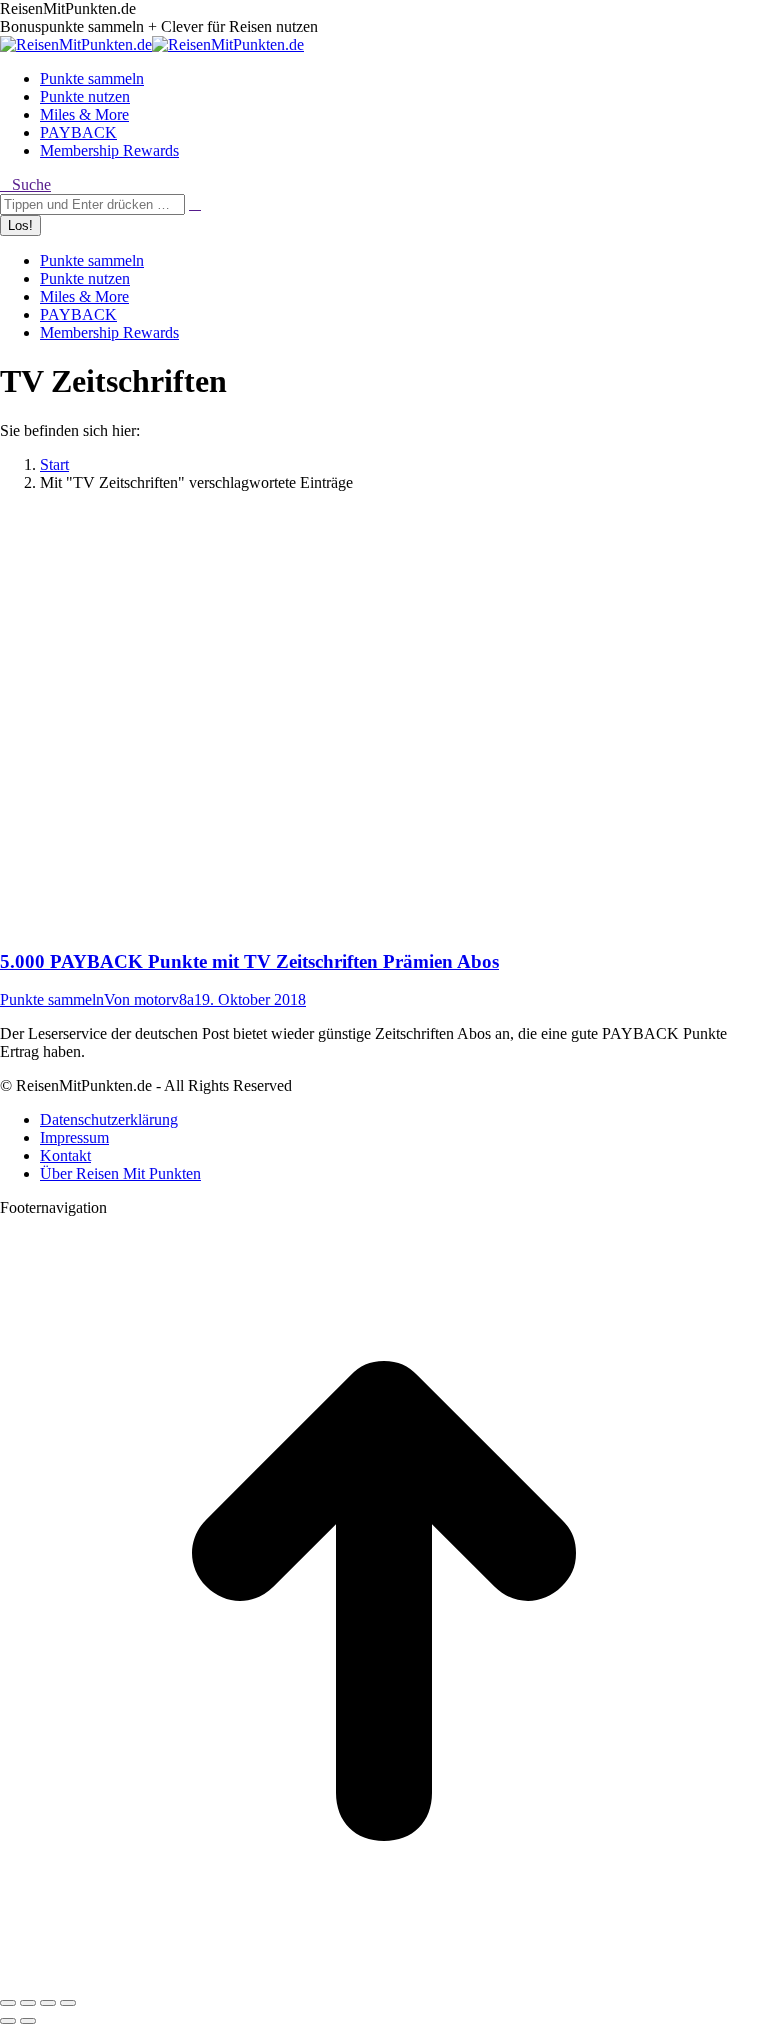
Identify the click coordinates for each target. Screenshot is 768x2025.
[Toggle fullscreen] (48, 2003)
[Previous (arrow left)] (8, 2021)
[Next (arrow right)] (28, 2021)
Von (149, 999)
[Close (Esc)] (8, 2003)
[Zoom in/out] (68, 2003)
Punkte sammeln (52, 999)
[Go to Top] (384, 1979)
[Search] (195, 203)
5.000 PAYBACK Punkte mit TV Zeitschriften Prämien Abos (249, 961)
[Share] (28, 2003)
